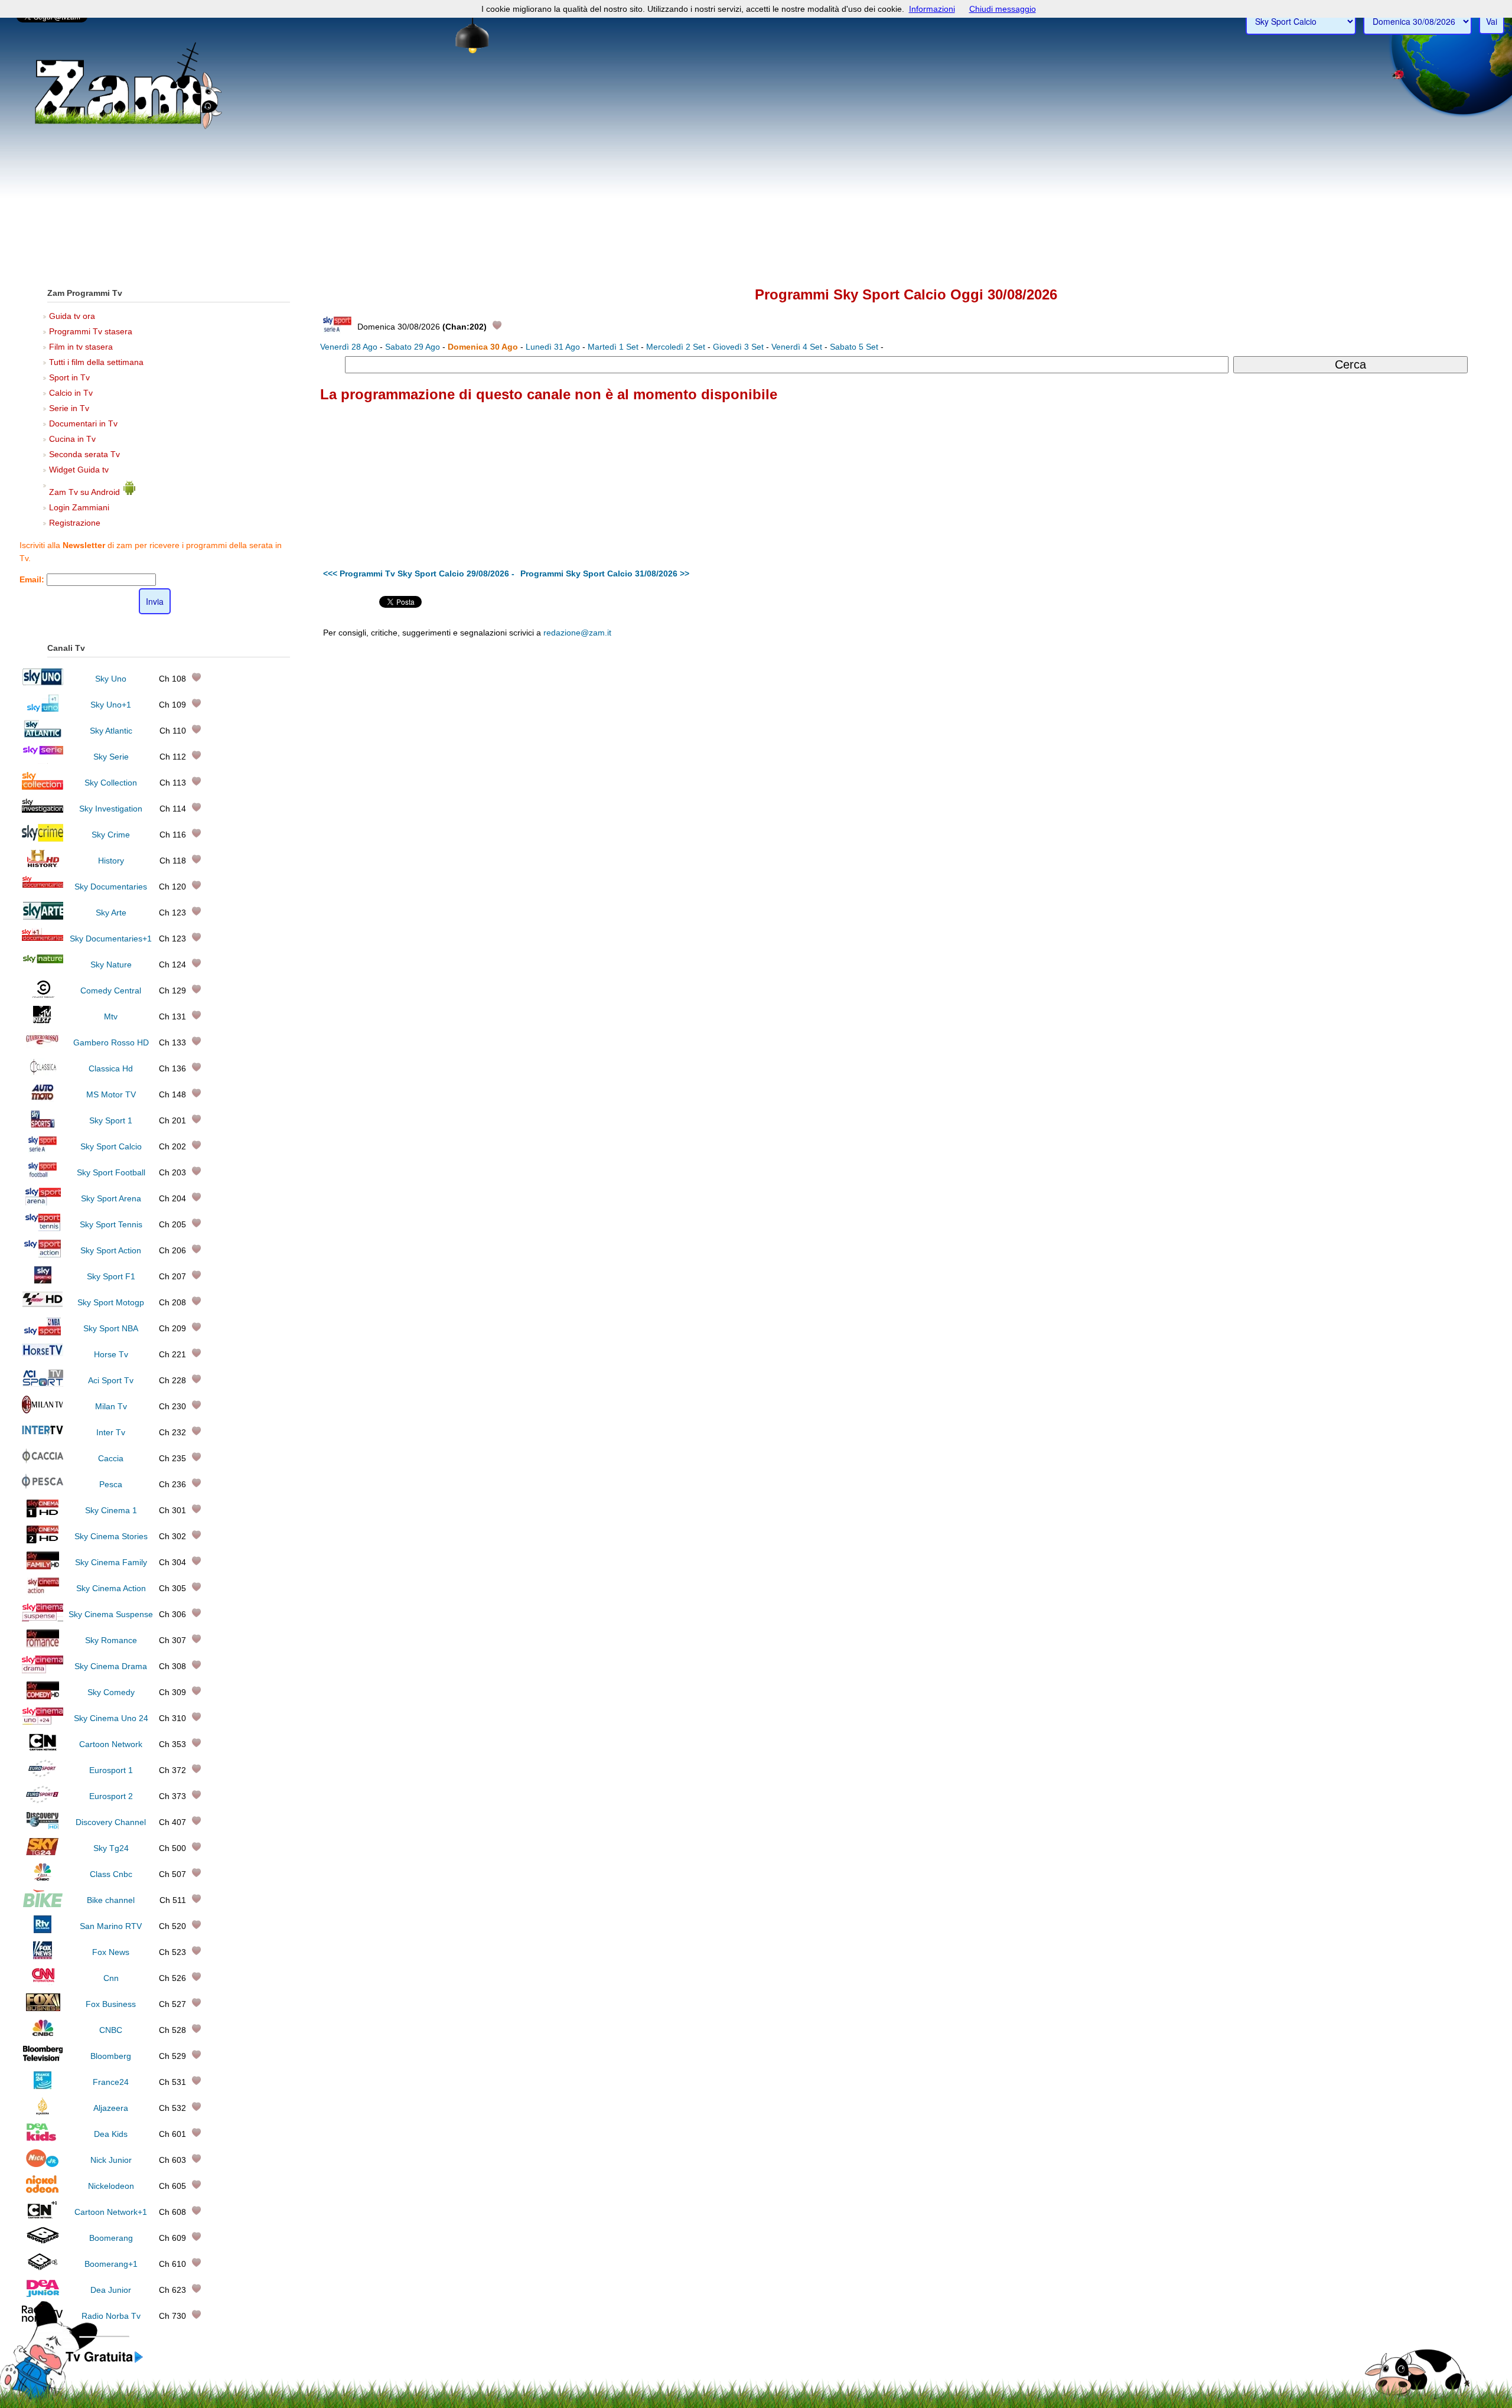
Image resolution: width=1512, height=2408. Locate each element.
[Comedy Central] (43, 995)
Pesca (111, 1484)
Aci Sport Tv (111, 1380)
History (111, 861)
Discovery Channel (111, 1822)
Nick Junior (111, 2160)
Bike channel (111, 1900)
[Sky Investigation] (43, 813)
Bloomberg (111, 2056)
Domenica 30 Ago (483, 347)
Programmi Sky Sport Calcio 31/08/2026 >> (605, 574)
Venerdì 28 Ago (349, 347)
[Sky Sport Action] (43, 1254)
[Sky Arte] (43, 917)
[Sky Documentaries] (43, 891)
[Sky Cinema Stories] (43, 1540)
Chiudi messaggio (1003, 9)
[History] (43, 865)
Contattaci (954, 728)
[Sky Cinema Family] (43, 1566)
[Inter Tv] (43, 1436)
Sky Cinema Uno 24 (111, 1718)
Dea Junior (111, 2290)
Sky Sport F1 (111, 1276)
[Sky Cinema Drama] (43, 1670)
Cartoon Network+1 (111, 2212)
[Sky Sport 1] (43, 1125)
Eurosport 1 (111, 1770)
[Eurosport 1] (43, 1774)
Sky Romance (111, 1640)
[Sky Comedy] (43, 1696)
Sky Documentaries (111, 887)
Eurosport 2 (111, 1796)
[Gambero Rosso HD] (43, 1047)
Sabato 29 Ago (413, 347)
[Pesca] (43, 1488)
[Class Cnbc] (43, 1878)
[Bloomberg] (43, 2060)
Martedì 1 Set (613, 347)
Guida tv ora (72, 316)
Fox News (111, 1952)
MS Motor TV (111, 1094)
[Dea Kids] (43, 2138)
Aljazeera (111, 2108)
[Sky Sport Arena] (43, 1203)
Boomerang (111, 2238)
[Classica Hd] (43, 1073)
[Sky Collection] (43, 787)
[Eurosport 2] (43, 1800)
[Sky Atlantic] (43, 735)
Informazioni (932, 9)
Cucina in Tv (72, 439)
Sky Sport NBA (111, 1328)
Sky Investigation (111, 809)
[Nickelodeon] (43, 2190)
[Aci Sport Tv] (43, 1384)
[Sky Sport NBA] (43, 1332)
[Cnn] (43, 1982)
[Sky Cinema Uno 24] (43, 1722)
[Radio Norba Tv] (43, 2320)
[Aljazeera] (43, 2112)
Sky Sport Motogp (111, 1302)
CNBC (111, 2030)
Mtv (111, 1016)
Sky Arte (111, 913)
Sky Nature (111, 964)
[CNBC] (43, 2034)
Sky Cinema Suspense (111, 1614)
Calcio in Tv (71, 393)
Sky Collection (111, 783)
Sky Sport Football (111, 1172)
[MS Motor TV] (43, 1099)
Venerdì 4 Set (797, 347)
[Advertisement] (756, 184)
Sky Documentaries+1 (111, 939)
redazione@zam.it (577, 633)
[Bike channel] (43, 1904)
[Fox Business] (43, 2008)
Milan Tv (111, 1406)
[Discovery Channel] (43, 1826)
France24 (111, 2082)
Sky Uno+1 (111, 705)
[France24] (43, 2086)
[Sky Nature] (43, 969)
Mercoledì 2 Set (676, 347)
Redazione (993, 728)
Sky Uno (111, 679)
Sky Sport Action (111, 1250)
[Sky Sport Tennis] (43, 1229)
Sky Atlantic (111, 731)
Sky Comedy (111, 1692)
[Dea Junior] (43, 2294)
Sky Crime (111, 835)
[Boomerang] (43, 2242)
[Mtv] (43, 1021)
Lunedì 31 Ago (553, 347)
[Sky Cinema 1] (43, 1514)
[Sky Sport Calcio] (43, 1151)
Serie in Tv (69, 408)
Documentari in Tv (83, 423)
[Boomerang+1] (43, 2268)
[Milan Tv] (43, 1410)
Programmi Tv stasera (91, 331)
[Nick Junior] (43, 2164)
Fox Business (111, 2004)
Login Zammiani (79, 507)
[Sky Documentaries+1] (43, 943)
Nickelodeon (111, 2186)
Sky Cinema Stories (111, 1536)
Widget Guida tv (79, 470)
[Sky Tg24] (43, 1852)
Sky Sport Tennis (111, 1224)
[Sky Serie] (43, 761)
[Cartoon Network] (43, 1748)
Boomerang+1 (111, 2264)
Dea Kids (111, 2134)
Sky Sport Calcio (111, 1146)
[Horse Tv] (43, 1358)
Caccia (111, 1458)
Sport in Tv (69, 377)
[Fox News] (43, 1956)
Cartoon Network (111, 1744)
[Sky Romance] (43, 1644)
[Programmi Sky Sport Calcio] (105, 2363)
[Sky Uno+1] (43, 709)
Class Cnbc (111, 1874)
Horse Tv (111, 1354)
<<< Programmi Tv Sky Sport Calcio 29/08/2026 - (419, 574)
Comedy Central (111, 990)
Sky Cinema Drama (111, 1666)
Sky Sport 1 (111, 1120)
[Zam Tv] (129, 127)
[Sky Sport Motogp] (43, 1306)
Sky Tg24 (111, 1848)
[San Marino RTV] (43, 1930)
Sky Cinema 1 (111, 1510)
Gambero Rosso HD (111, 1042)
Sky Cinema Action (111, 1588)
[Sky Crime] (43, 839)
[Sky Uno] (43, 683)
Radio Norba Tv (111, 2316)
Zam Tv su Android (86, 492)
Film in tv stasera (81, 347)
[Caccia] (43, 1462)
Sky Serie (111, 757)
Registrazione (75, 523)
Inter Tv (111, 1432)
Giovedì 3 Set (738, 347)
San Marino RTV (111, 1926)
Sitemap (1030, 728)
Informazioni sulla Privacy (1091, 728)
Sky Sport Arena (111, 1198)
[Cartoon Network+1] (43, 2216)
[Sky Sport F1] (43, 1280)
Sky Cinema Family (111, 1562)
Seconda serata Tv (84, 454)
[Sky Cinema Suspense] (43, 1618)
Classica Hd (111, 1068)
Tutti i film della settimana (96, 362)
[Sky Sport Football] (43, 1177)
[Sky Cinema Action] (43, 1592)
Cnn (111, 1978)
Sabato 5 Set (854, 347)
